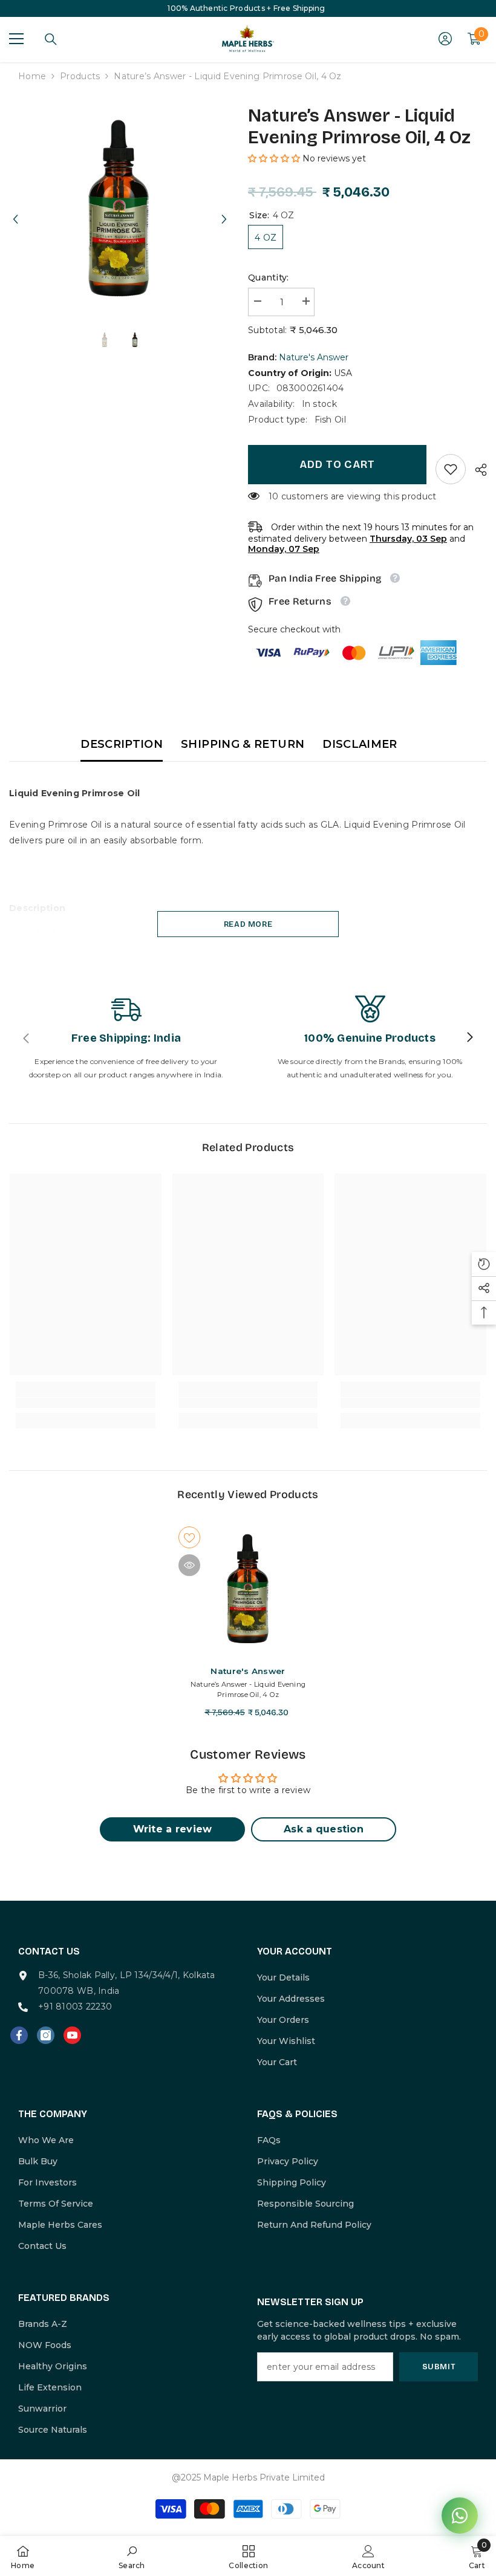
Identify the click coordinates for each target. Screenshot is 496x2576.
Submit (439, 2367)
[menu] (16, 39)
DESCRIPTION (122, 744)
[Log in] (445, 39)
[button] (15, 208)
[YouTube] (72, 2035)
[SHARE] (476, 470)
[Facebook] (19, 2035)
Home (32, 76)
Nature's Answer (314, 357)
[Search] (51, 39)
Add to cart (337, 464)
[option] (119, 208)
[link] (451, 469)
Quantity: (269, 277)
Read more (248, 924)
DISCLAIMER (360, 744)
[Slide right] (469, 1038)
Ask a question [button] (324, 1829)
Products (80, 76)
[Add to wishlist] (189, 1537)
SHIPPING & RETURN (243, 744)
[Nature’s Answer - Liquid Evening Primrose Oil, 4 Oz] (248, 1589)
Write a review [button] (173, 1829)
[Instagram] (46, 2035)
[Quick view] (189, 1565)
